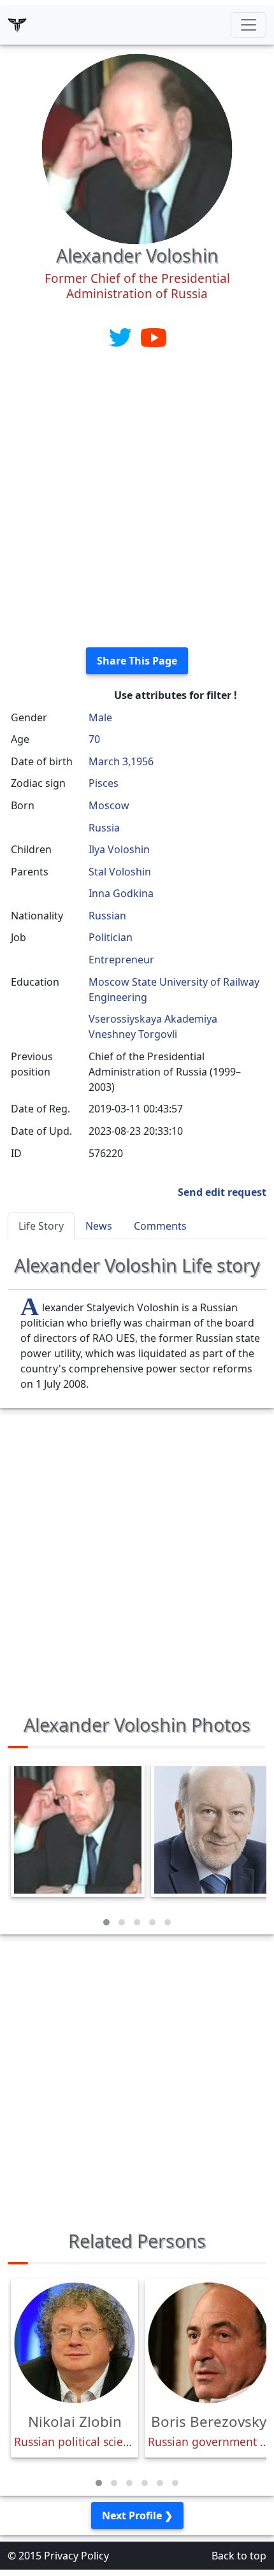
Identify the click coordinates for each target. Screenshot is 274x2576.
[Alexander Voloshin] (137, 148)
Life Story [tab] (41, 1226)
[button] (106, 1922)
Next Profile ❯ (137, 2515)
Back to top (239, 2556)
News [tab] (99, 1226)
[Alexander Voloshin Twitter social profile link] (122, 336)
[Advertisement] (137, 500)
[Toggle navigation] (249, 25)
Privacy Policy (76, 2556)
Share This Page (137, 661)
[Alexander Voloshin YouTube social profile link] (154, 336)
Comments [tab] (160, 1226)
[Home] (17, 25)
